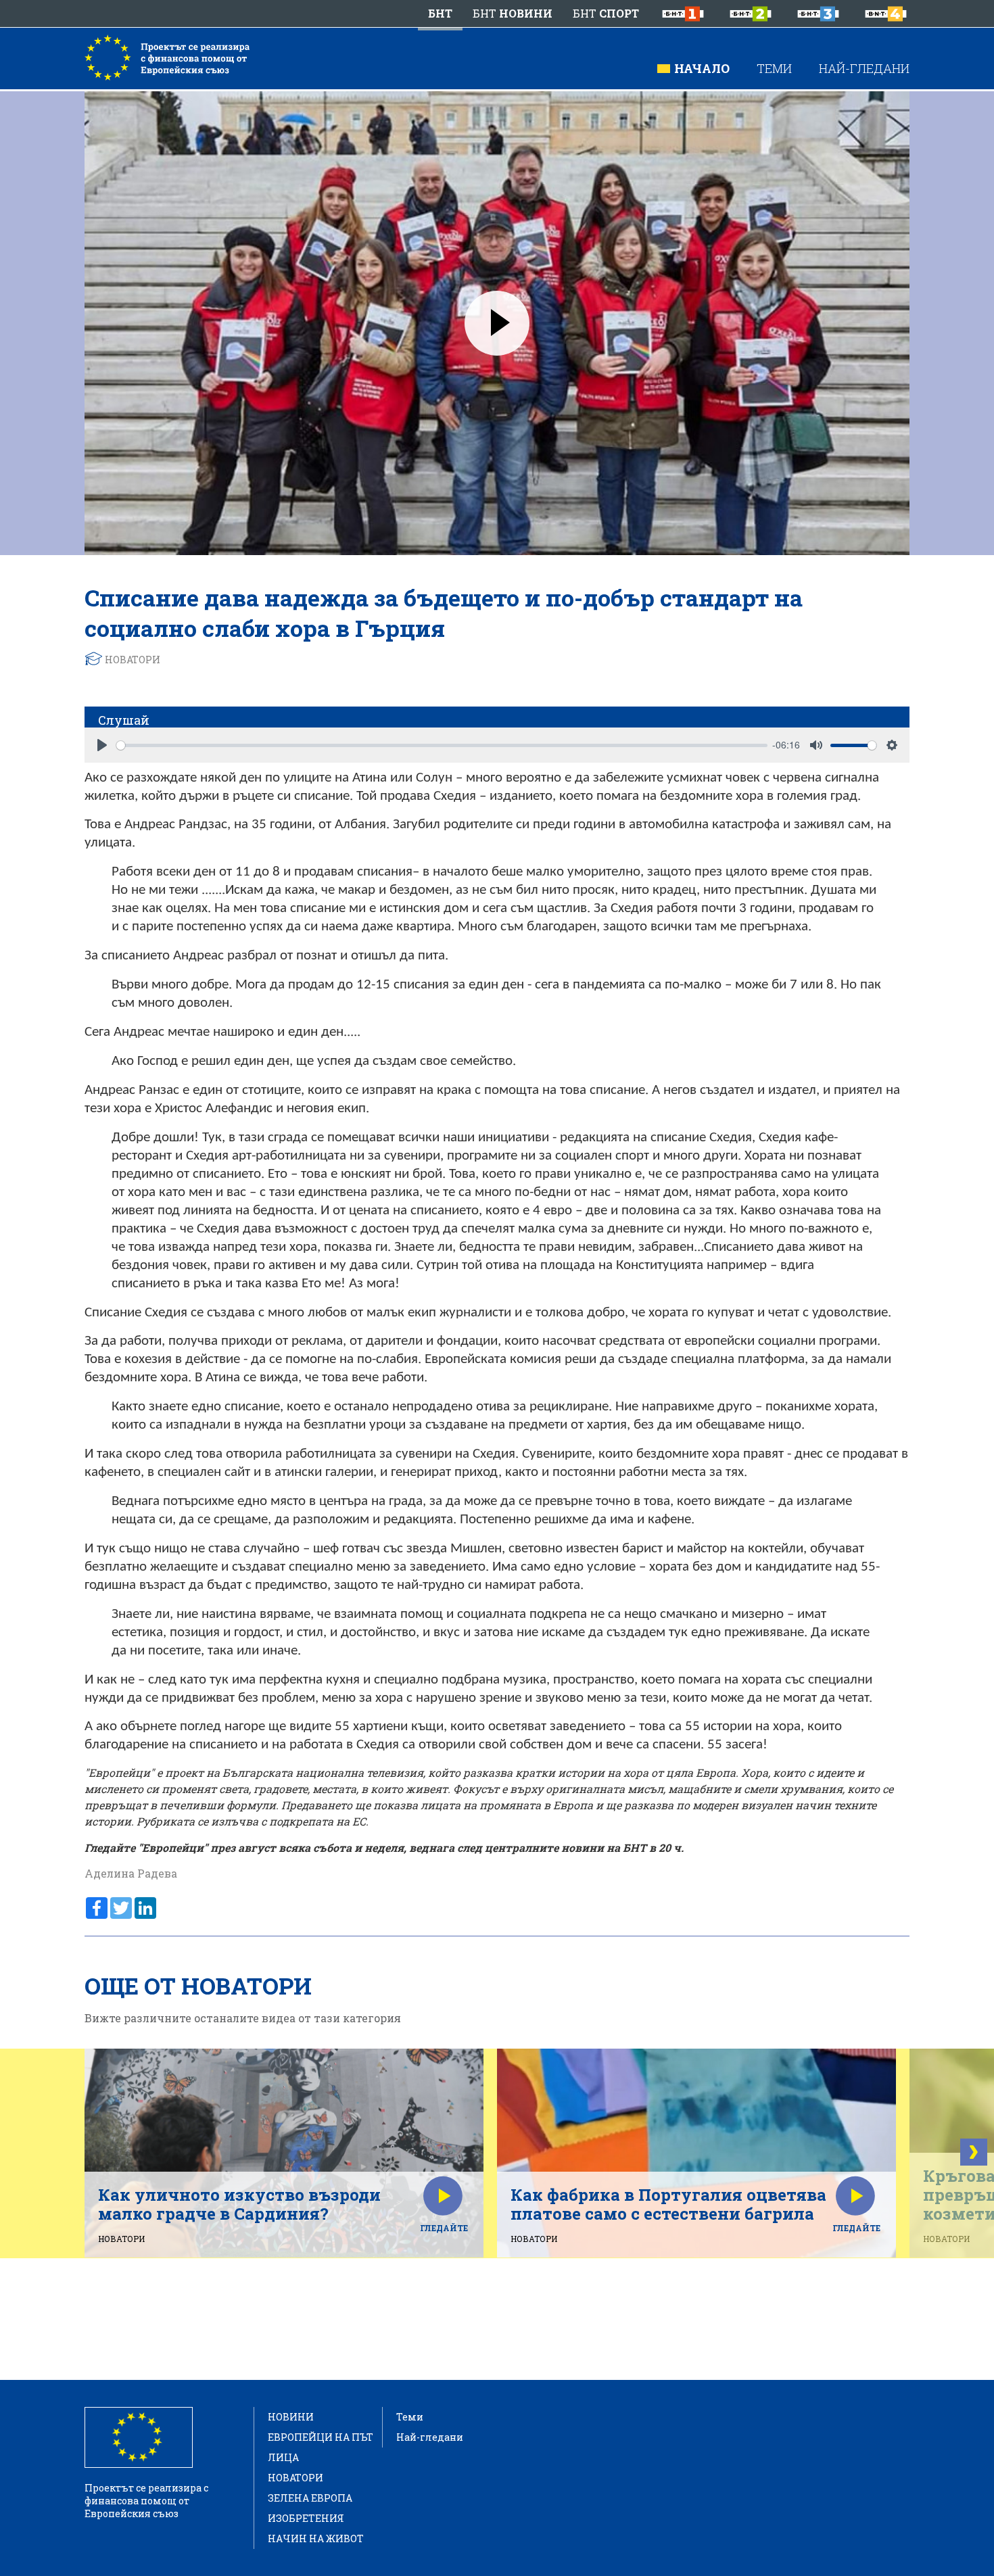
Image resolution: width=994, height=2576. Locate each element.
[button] (974, 2152)
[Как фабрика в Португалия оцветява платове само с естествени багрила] (696, 2145)
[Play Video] (497, 323)
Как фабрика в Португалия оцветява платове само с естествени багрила (668, 2204)
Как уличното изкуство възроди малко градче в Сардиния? (239, 2204)
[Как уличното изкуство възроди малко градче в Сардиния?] (284, 2145)
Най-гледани (864, 68)
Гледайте (444, 2228)
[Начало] (167, 57)
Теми (774, 68)
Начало (702, 68)
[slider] (442, 745)
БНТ (440, 13)
